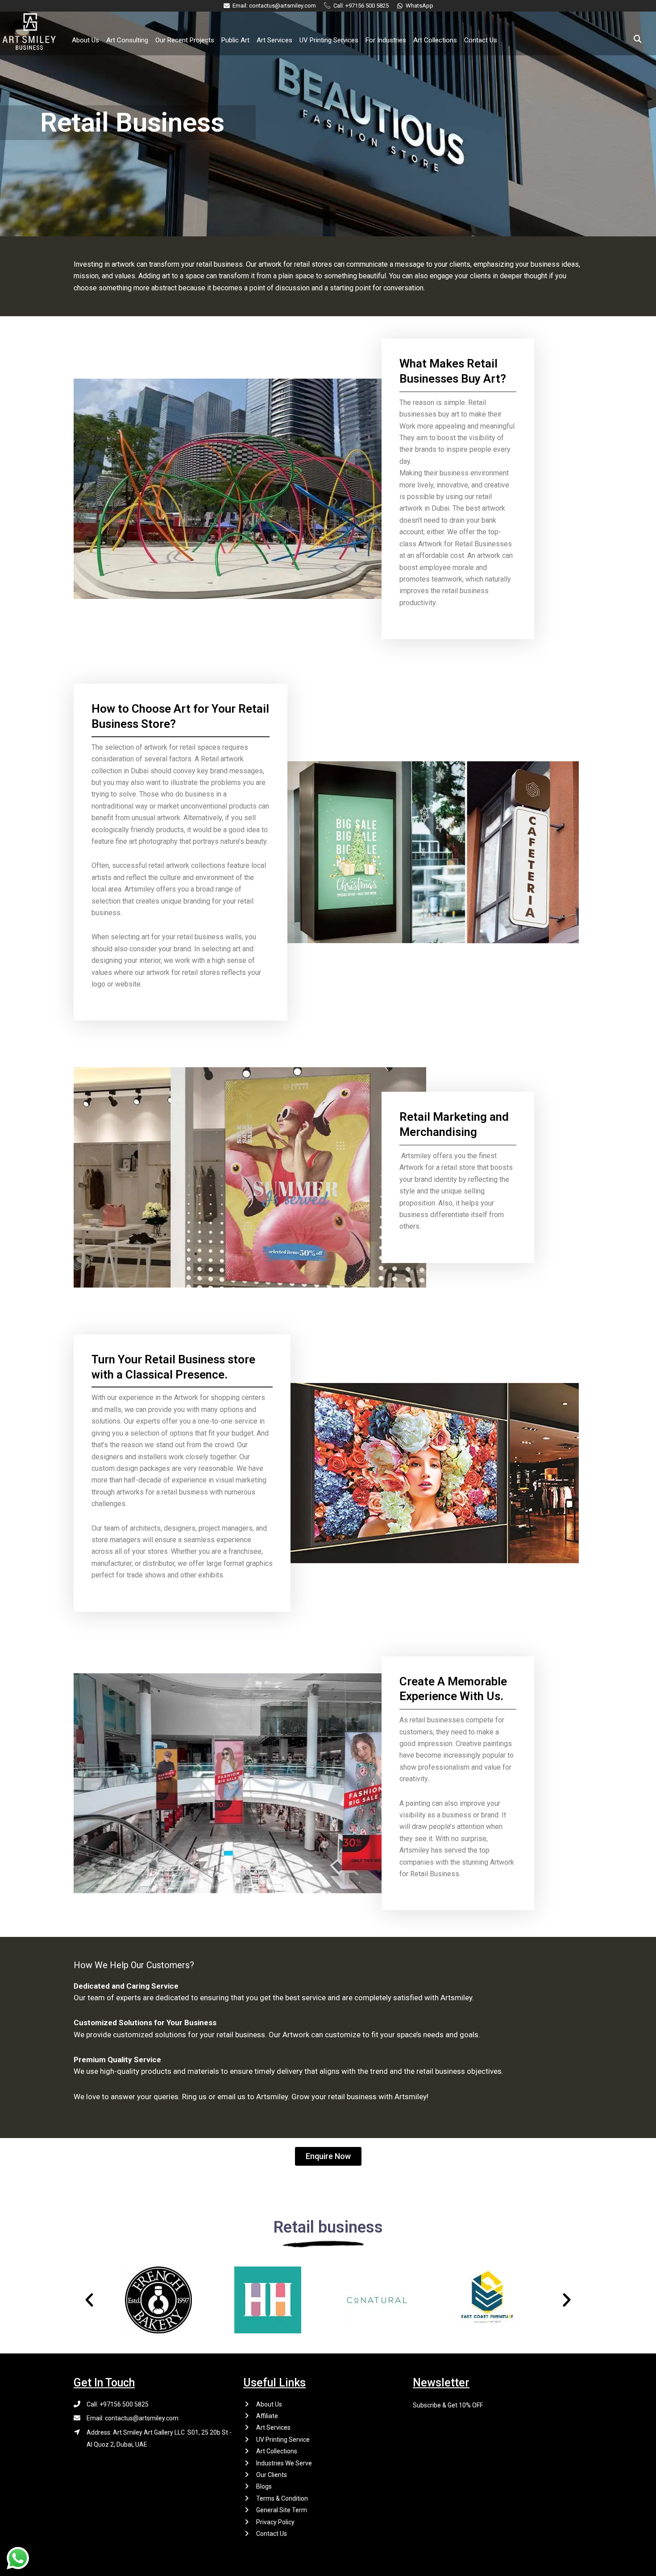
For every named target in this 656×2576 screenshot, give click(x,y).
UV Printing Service (283, 2440)
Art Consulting (127, 40)
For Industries (386, 40)
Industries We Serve (284, 2463)
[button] (328, 2156)
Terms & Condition (282, 2498)
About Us (85, 40)
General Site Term (282, 2510)
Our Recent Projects (185, 40)
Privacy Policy (275, 2522)
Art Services (274, 40)
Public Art (235, 40)
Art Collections (435, 40)
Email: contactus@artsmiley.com (133, 2418)
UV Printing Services (329, 40)
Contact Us (481, 40)
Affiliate (267, 2416)
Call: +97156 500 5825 (118, 2404)
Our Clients (272, 2475)
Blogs (264, 2486)
